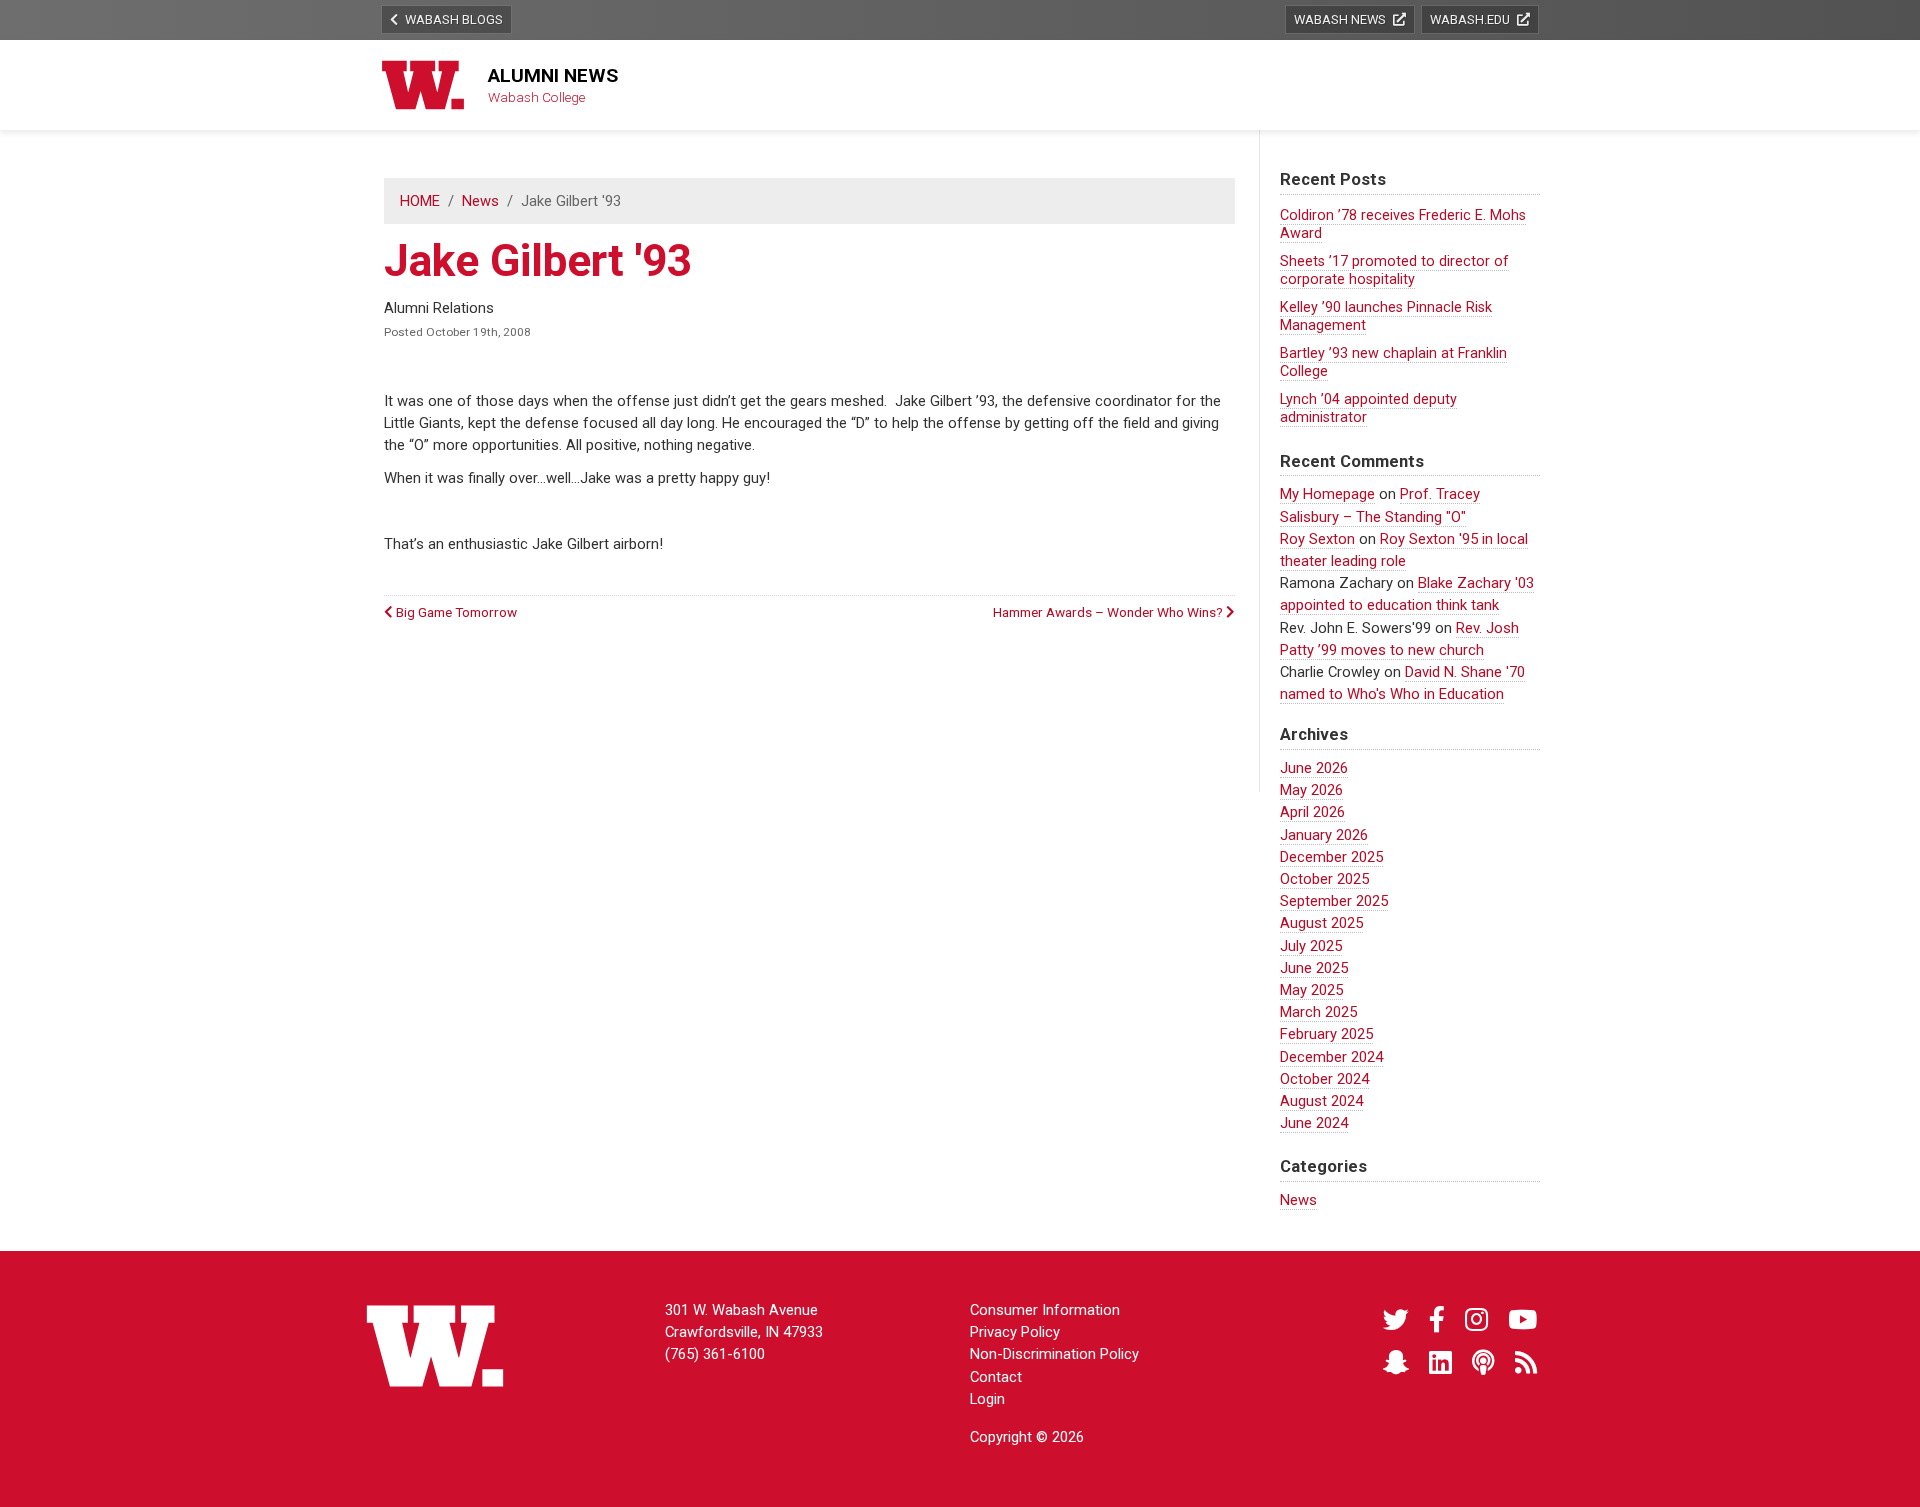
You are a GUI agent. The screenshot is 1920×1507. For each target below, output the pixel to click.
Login (987, 1399)
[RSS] (1526, 1363)
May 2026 (1311, 790)
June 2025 (1314, 968)
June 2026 (1314, 768)
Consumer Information (1045, 1310)
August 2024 (1321, 1101)
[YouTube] (1522, 1320)
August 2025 (1321, 923)
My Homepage (1327, 494)
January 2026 (1324, 835)
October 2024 (1324, 1079)
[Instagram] (1476, 1320)
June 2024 (1314, 1123)
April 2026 (1312, 812)
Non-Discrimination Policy (1054, 1354)
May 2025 (1311, 990)
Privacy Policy (1015, 1332)
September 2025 (1334, 901)
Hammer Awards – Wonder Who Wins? (1109, 612)
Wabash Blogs (452, 19)
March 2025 (1318, 1012)
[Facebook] (1437, 1320)
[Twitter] (1396, 1320)
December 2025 (1331, 857)
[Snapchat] (1396, 1363)
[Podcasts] (1483, 1363)
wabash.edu (1471, 19)
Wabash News (1341, 19)
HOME (420, 201)
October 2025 (1324, 879)
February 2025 (1326, 1034)
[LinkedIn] (1440, 1363)
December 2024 (1331, 1057)
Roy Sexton (1317, 539)
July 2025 (1311, 946)
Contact (996, 1377)
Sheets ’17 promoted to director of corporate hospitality (1394, 270)
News (480, 201)
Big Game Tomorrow (455, 612)
